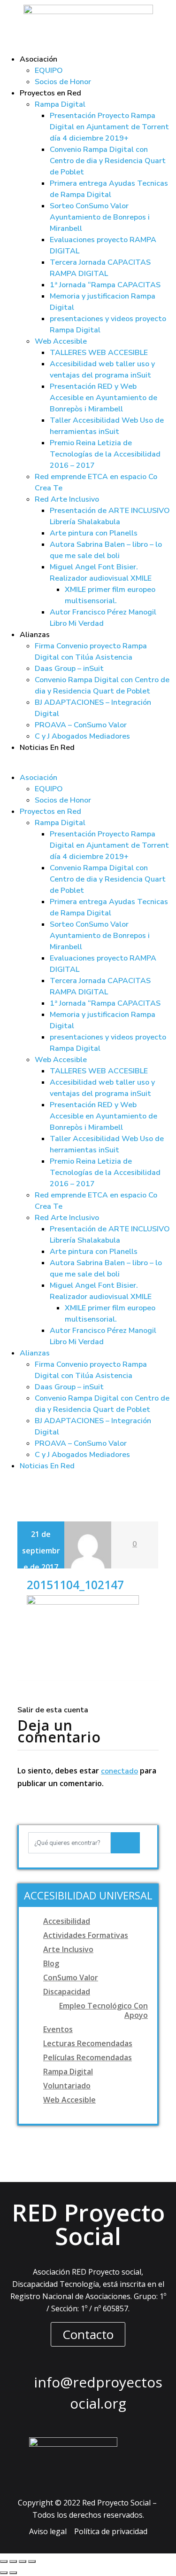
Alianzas (35, 635)
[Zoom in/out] (32, 2561)
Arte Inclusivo (68, 1949)
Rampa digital (68, 2072)
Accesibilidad (67, 1921)
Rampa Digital (60, 104)
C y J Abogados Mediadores (82, 736)
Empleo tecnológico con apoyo (103, 2010)
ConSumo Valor (71, 1977)
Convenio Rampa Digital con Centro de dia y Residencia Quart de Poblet (108, 161)
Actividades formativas (86, 1935)
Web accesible (69, 2100)
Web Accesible (61, 341)
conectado (119, 1771)
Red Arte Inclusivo (67, 499)
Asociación (38, 59)
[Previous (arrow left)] (4, 2573)
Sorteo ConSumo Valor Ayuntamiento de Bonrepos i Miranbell (100, 217)
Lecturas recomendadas (88, 2043)
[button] (88, 766)
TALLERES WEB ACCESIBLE (99, 353)
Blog (51, 1963)
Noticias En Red (47, 748)
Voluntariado (67, 2086)
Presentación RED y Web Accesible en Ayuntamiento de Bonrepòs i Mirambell (103, 398)
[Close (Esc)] (4, 2561)
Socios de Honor (63, 82)
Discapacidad (67, 1992)
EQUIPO (49, 71)
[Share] (13, 2561)
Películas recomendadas (88, 2057)
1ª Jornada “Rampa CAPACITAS (105, 285)
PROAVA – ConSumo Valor (81, 725)
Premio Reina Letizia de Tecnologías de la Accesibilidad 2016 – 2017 (105, 454)
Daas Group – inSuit (69, 669)
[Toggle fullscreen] (23, 2561)
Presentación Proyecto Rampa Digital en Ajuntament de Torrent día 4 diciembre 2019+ (109, 127)
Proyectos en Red (50, 93)
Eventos (58, 2029)
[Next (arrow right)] (13, 2573)
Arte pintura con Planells (94, 533)
